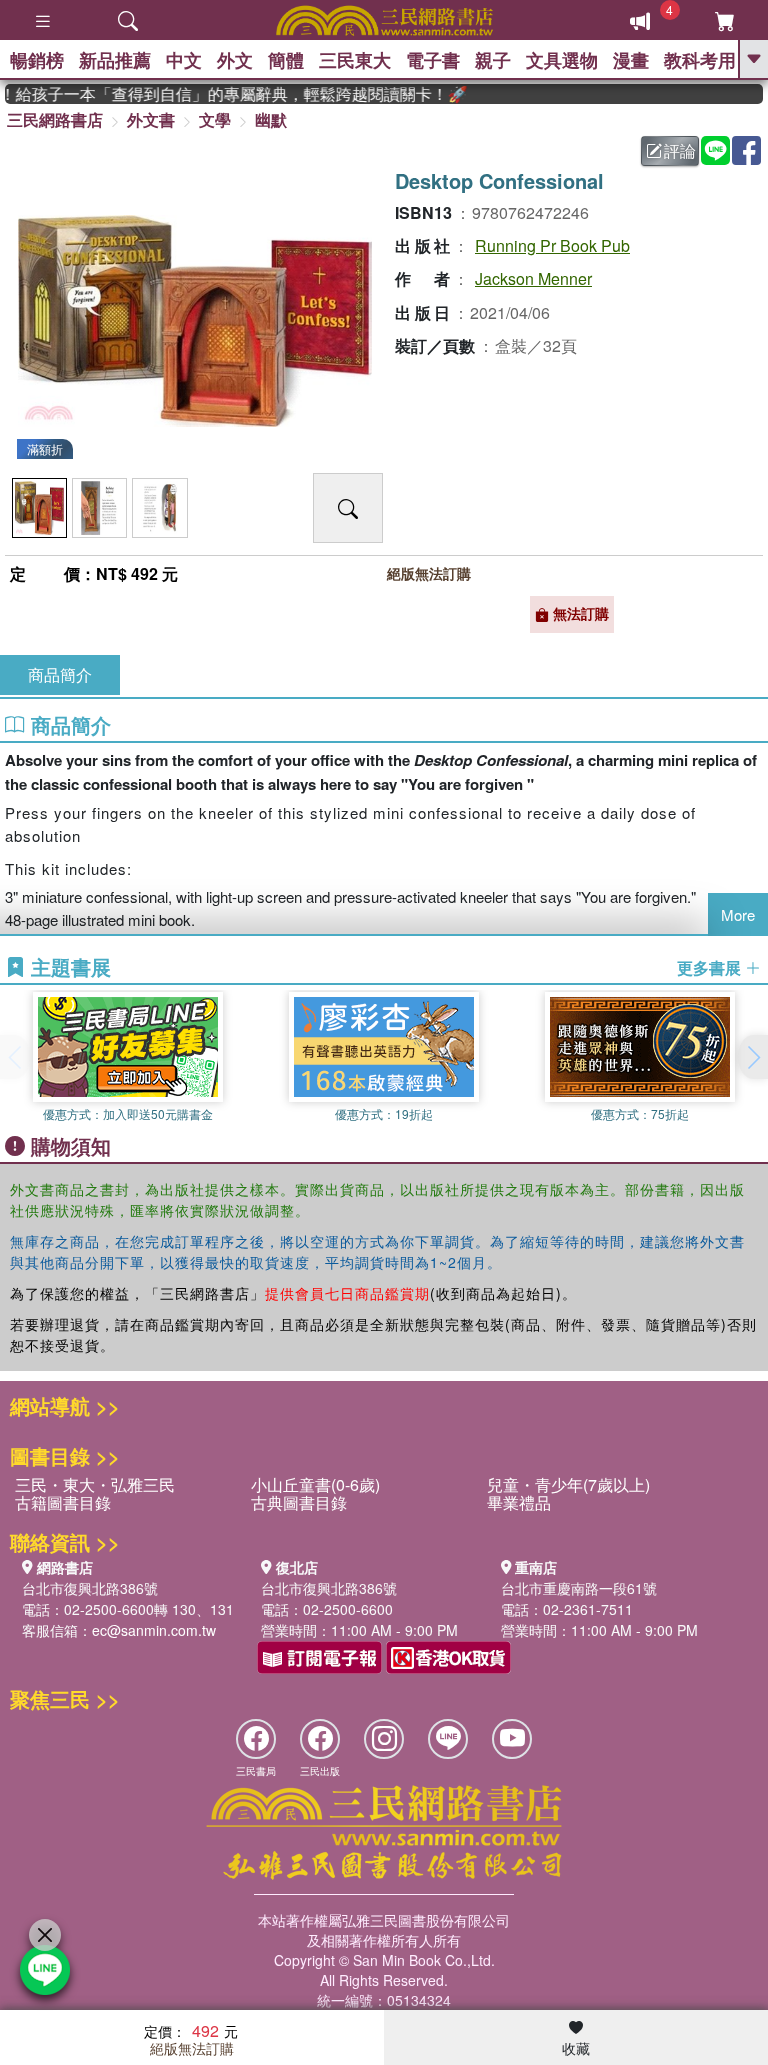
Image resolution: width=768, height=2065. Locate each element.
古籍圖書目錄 (63, 1502)
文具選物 (562, 60)
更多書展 (711, 968)
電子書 (433, 60)
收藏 (576, 2048)
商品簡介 (60, 674)
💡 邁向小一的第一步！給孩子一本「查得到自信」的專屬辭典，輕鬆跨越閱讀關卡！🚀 (223, 94)
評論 (680, 150)
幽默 (271, 119)
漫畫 (631, 60)
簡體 (286, 60)
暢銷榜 (37, 60)
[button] (753, 1057)
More (738, 914)
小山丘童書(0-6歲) (315, 1484)
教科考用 (700, 60)
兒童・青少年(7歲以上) (568, 1484)
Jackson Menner (533, 278)
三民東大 (355, 60)
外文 (235, 60)
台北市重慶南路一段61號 (579, 1588)
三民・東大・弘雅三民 (95, 1484)
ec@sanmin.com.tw (154, 1630)
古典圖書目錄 (299, 1502)
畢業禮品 (519, 1502)
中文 (184, 60)
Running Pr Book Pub (552, 245)
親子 (493, 60)
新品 (115, 60)
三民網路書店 (55, 119)
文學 (215, 119)
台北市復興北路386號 (90, 1588)
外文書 (151, 119)
